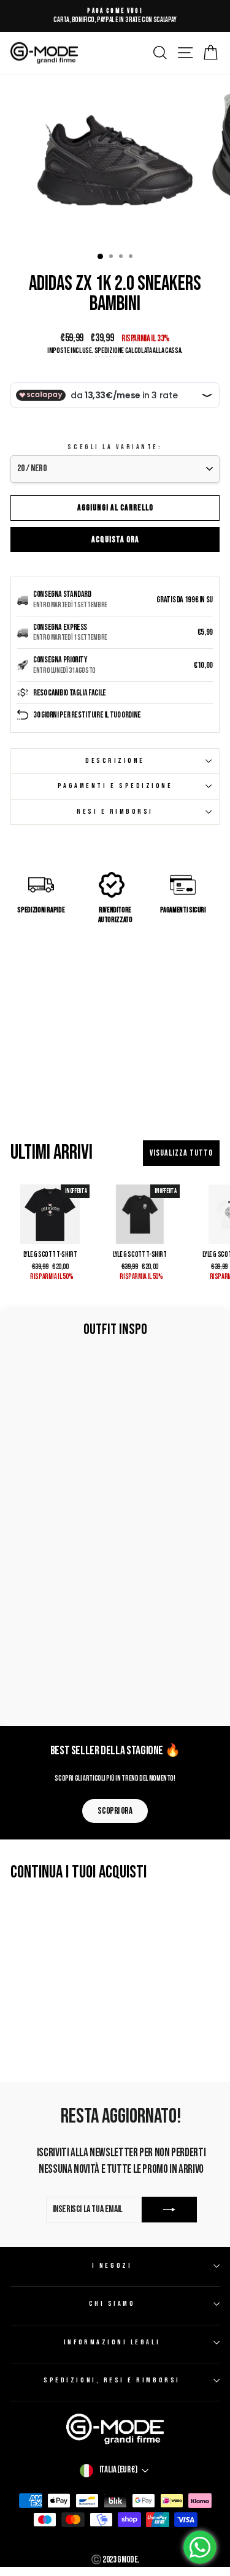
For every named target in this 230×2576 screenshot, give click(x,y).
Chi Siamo (112, 2304)
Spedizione (109, 351)
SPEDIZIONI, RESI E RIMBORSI (112, 2380)
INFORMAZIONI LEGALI (112, 2342)
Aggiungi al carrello (115, 508)
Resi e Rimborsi (115, 812)
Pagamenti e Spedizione (115, 786)
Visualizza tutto (181, 1153)
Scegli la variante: (115, 447)
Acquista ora (115, 540)
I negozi (112, 2266)
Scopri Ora (115, 1811)
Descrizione (115, 761)
